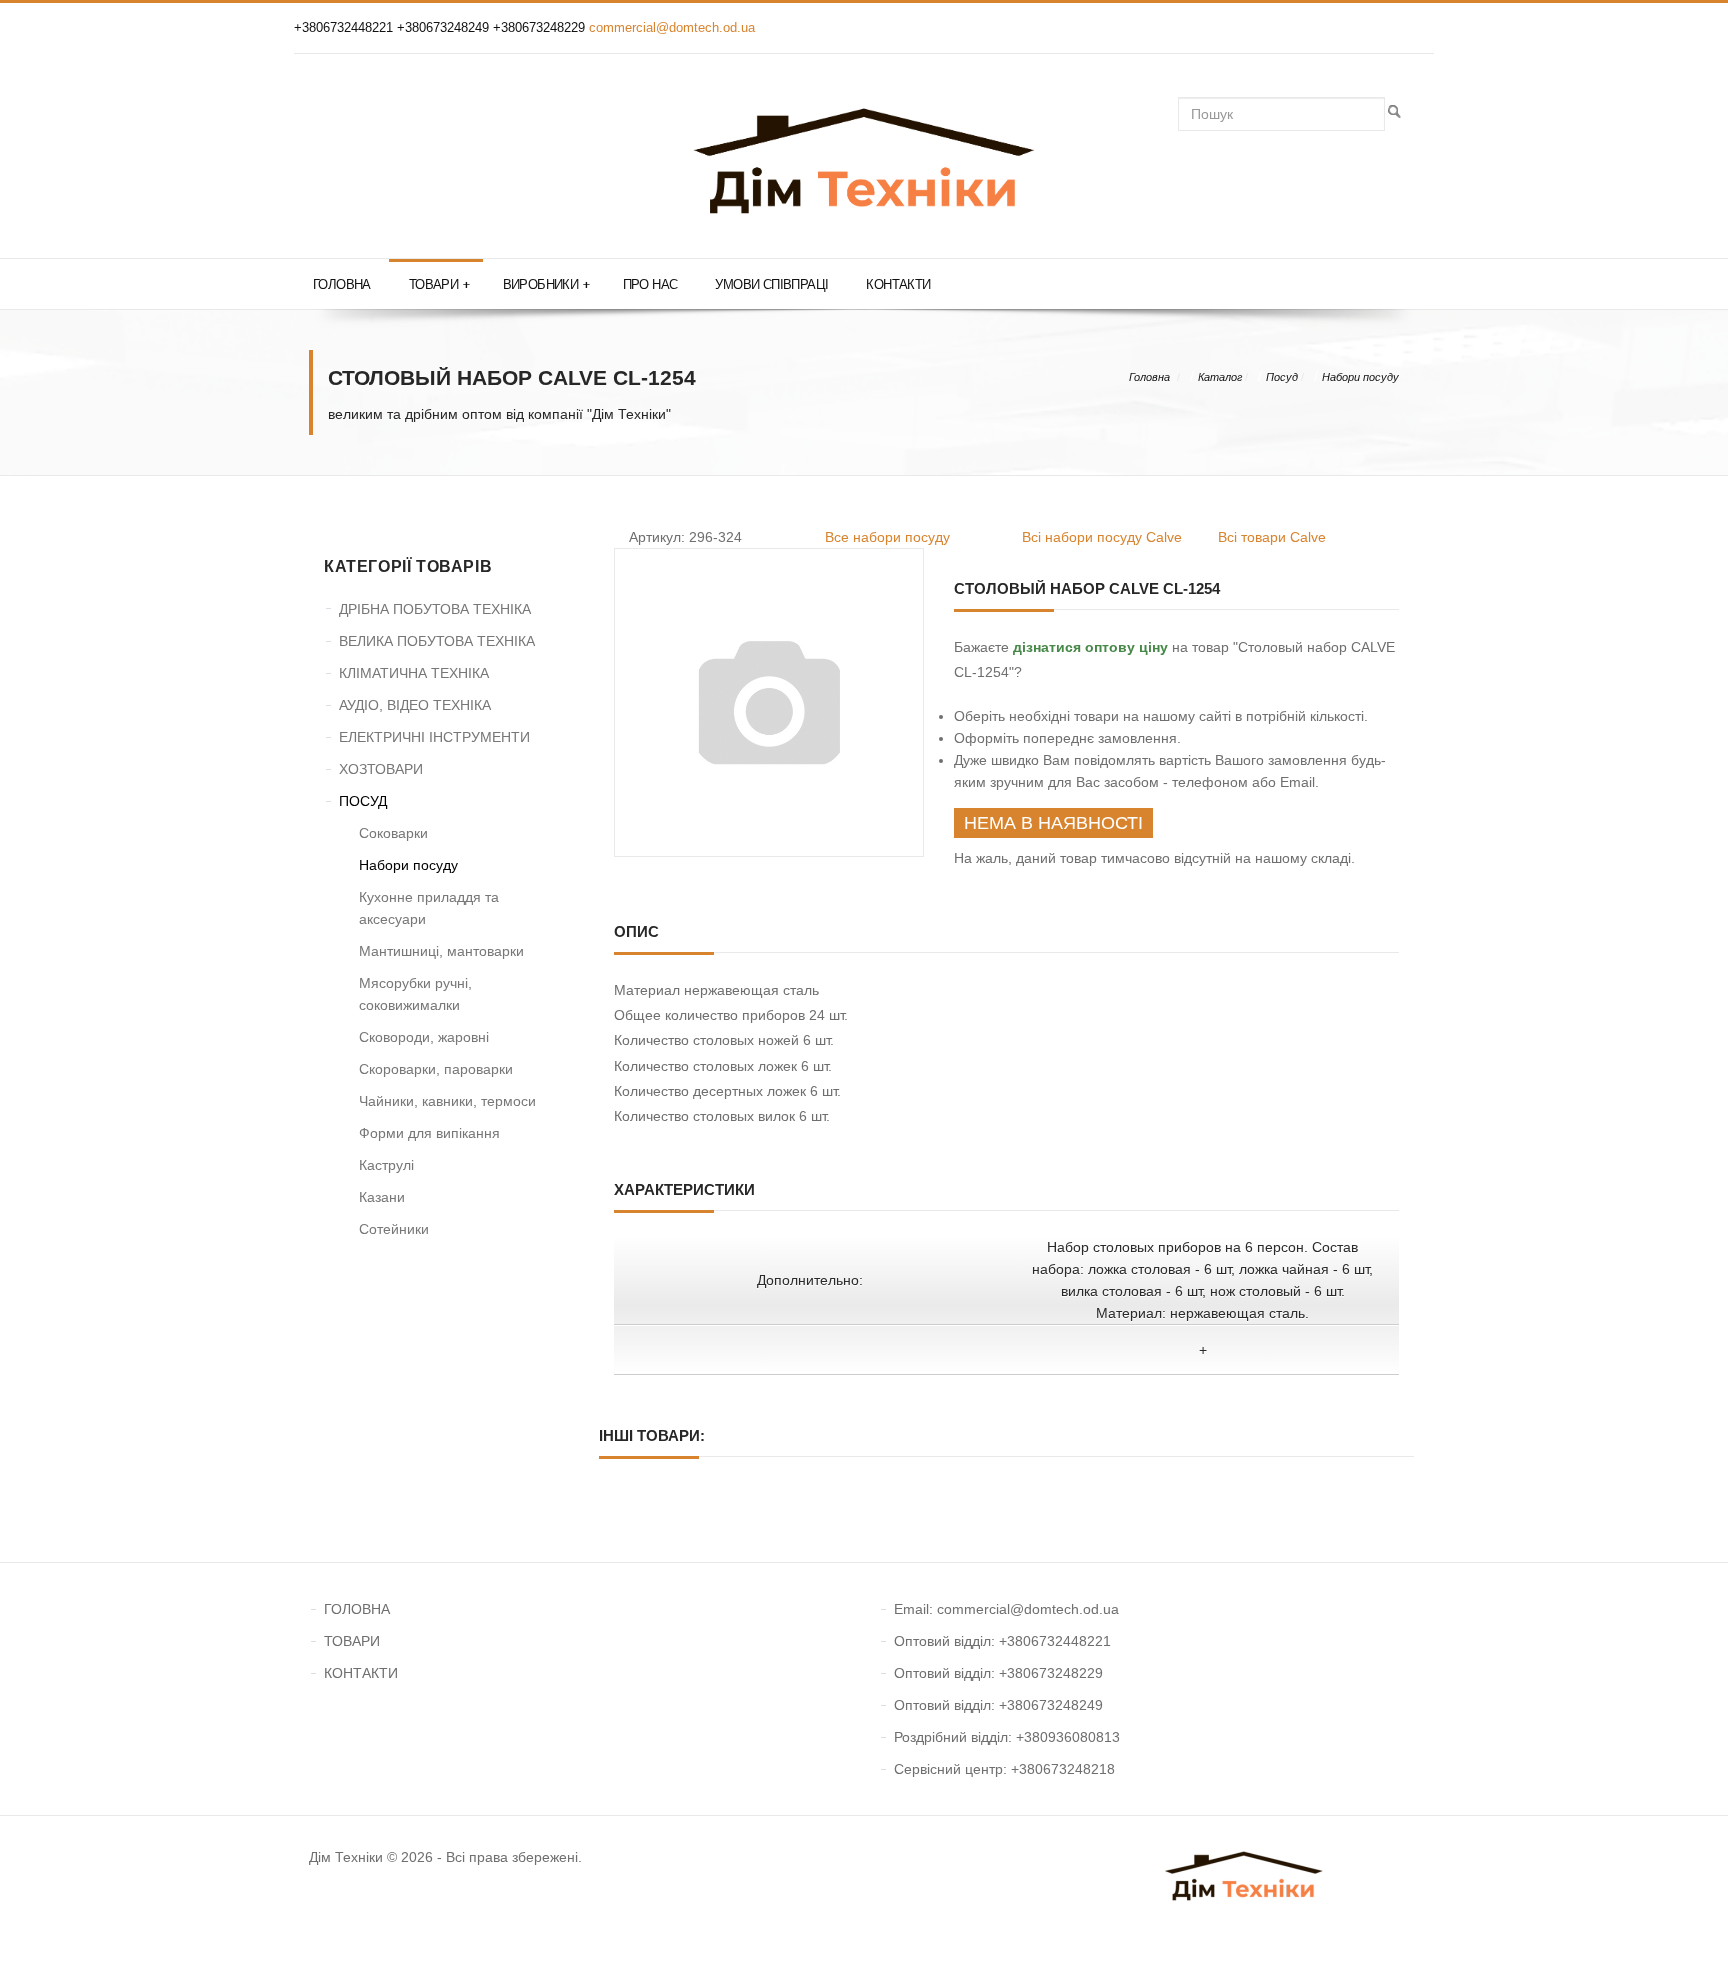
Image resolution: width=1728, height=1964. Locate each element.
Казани (382, 1197)
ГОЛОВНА (357, 1609)
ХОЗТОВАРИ (381, 769)
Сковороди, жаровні (424, 1037)
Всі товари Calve (1272, 537)
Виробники (546, 284)
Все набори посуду (887, 537)
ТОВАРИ (352, 1641)
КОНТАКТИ (361, 1673)
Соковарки (393, 833)
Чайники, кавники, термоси (447, 1101)
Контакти (898, 284)
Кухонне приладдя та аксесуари (429, 908)
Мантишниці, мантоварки (441, 951)
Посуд (1282, 377)
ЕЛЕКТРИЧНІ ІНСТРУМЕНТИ (434, 737)
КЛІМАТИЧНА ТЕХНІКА (414, 673)
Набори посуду (1360, 377)
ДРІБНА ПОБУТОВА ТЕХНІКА (435, 609)
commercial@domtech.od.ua (672, 27)
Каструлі (386, 1165)
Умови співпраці (771, 284)
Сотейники (394, 1229)
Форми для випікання (429, 1133)
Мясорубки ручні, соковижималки (415, 994)
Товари (439, 284)
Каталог (1220, 377)
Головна (342, 284)
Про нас (650, 284)
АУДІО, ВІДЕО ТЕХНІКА (415, 705)
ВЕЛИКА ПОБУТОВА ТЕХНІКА (437, 641)
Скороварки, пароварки (436, 1069)
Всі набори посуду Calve (1102, 537)
